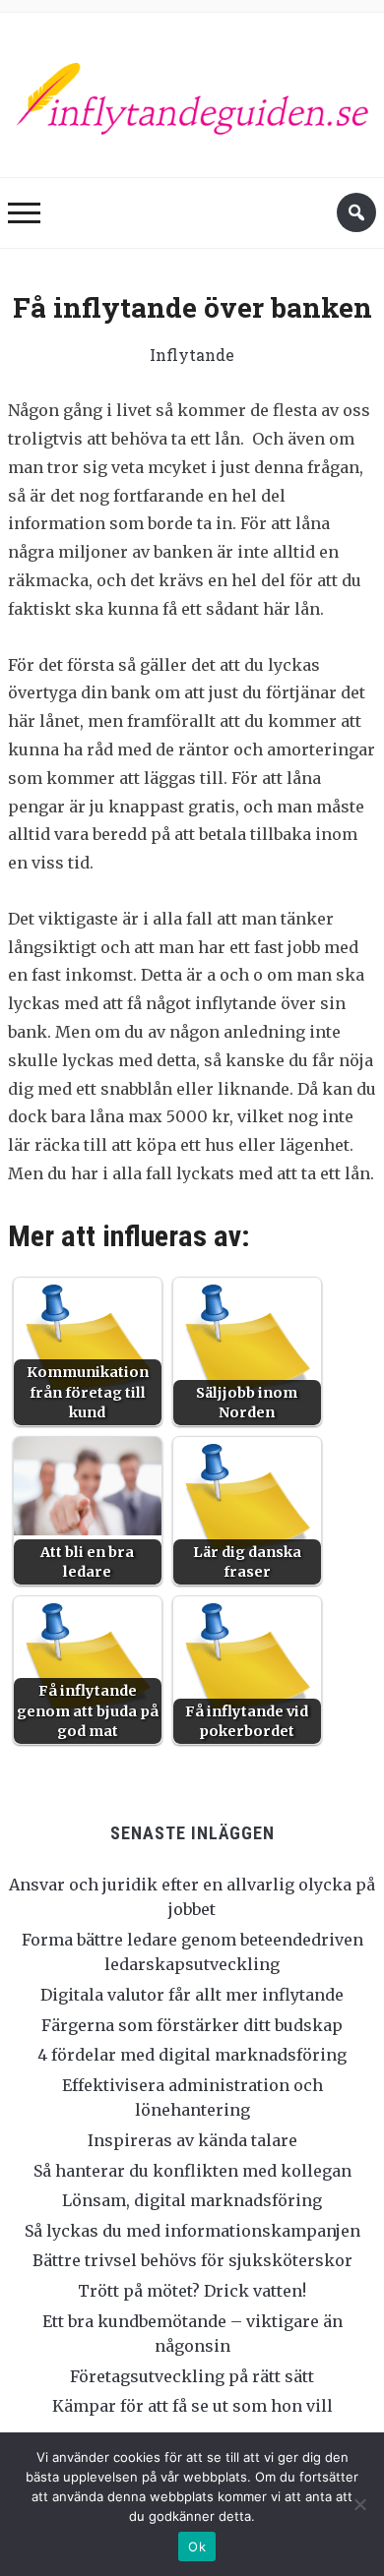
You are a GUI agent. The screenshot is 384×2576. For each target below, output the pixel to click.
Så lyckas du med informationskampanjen (192, 2231)
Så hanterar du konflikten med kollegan (192, 2171)
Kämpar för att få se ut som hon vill (192, 2406)
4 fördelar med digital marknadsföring (192, 2055)
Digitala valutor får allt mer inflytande (192, 1995)
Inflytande (192, 355)
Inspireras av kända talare (192, 2140)
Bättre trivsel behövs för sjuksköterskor (192, 2260)
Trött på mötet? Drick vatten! (192, 2291)
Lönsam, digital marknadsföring (192, 2200)
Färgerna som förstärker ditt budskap (192, 2025)
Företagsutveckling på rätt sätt (192, 2376)
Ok (197, 2546)
